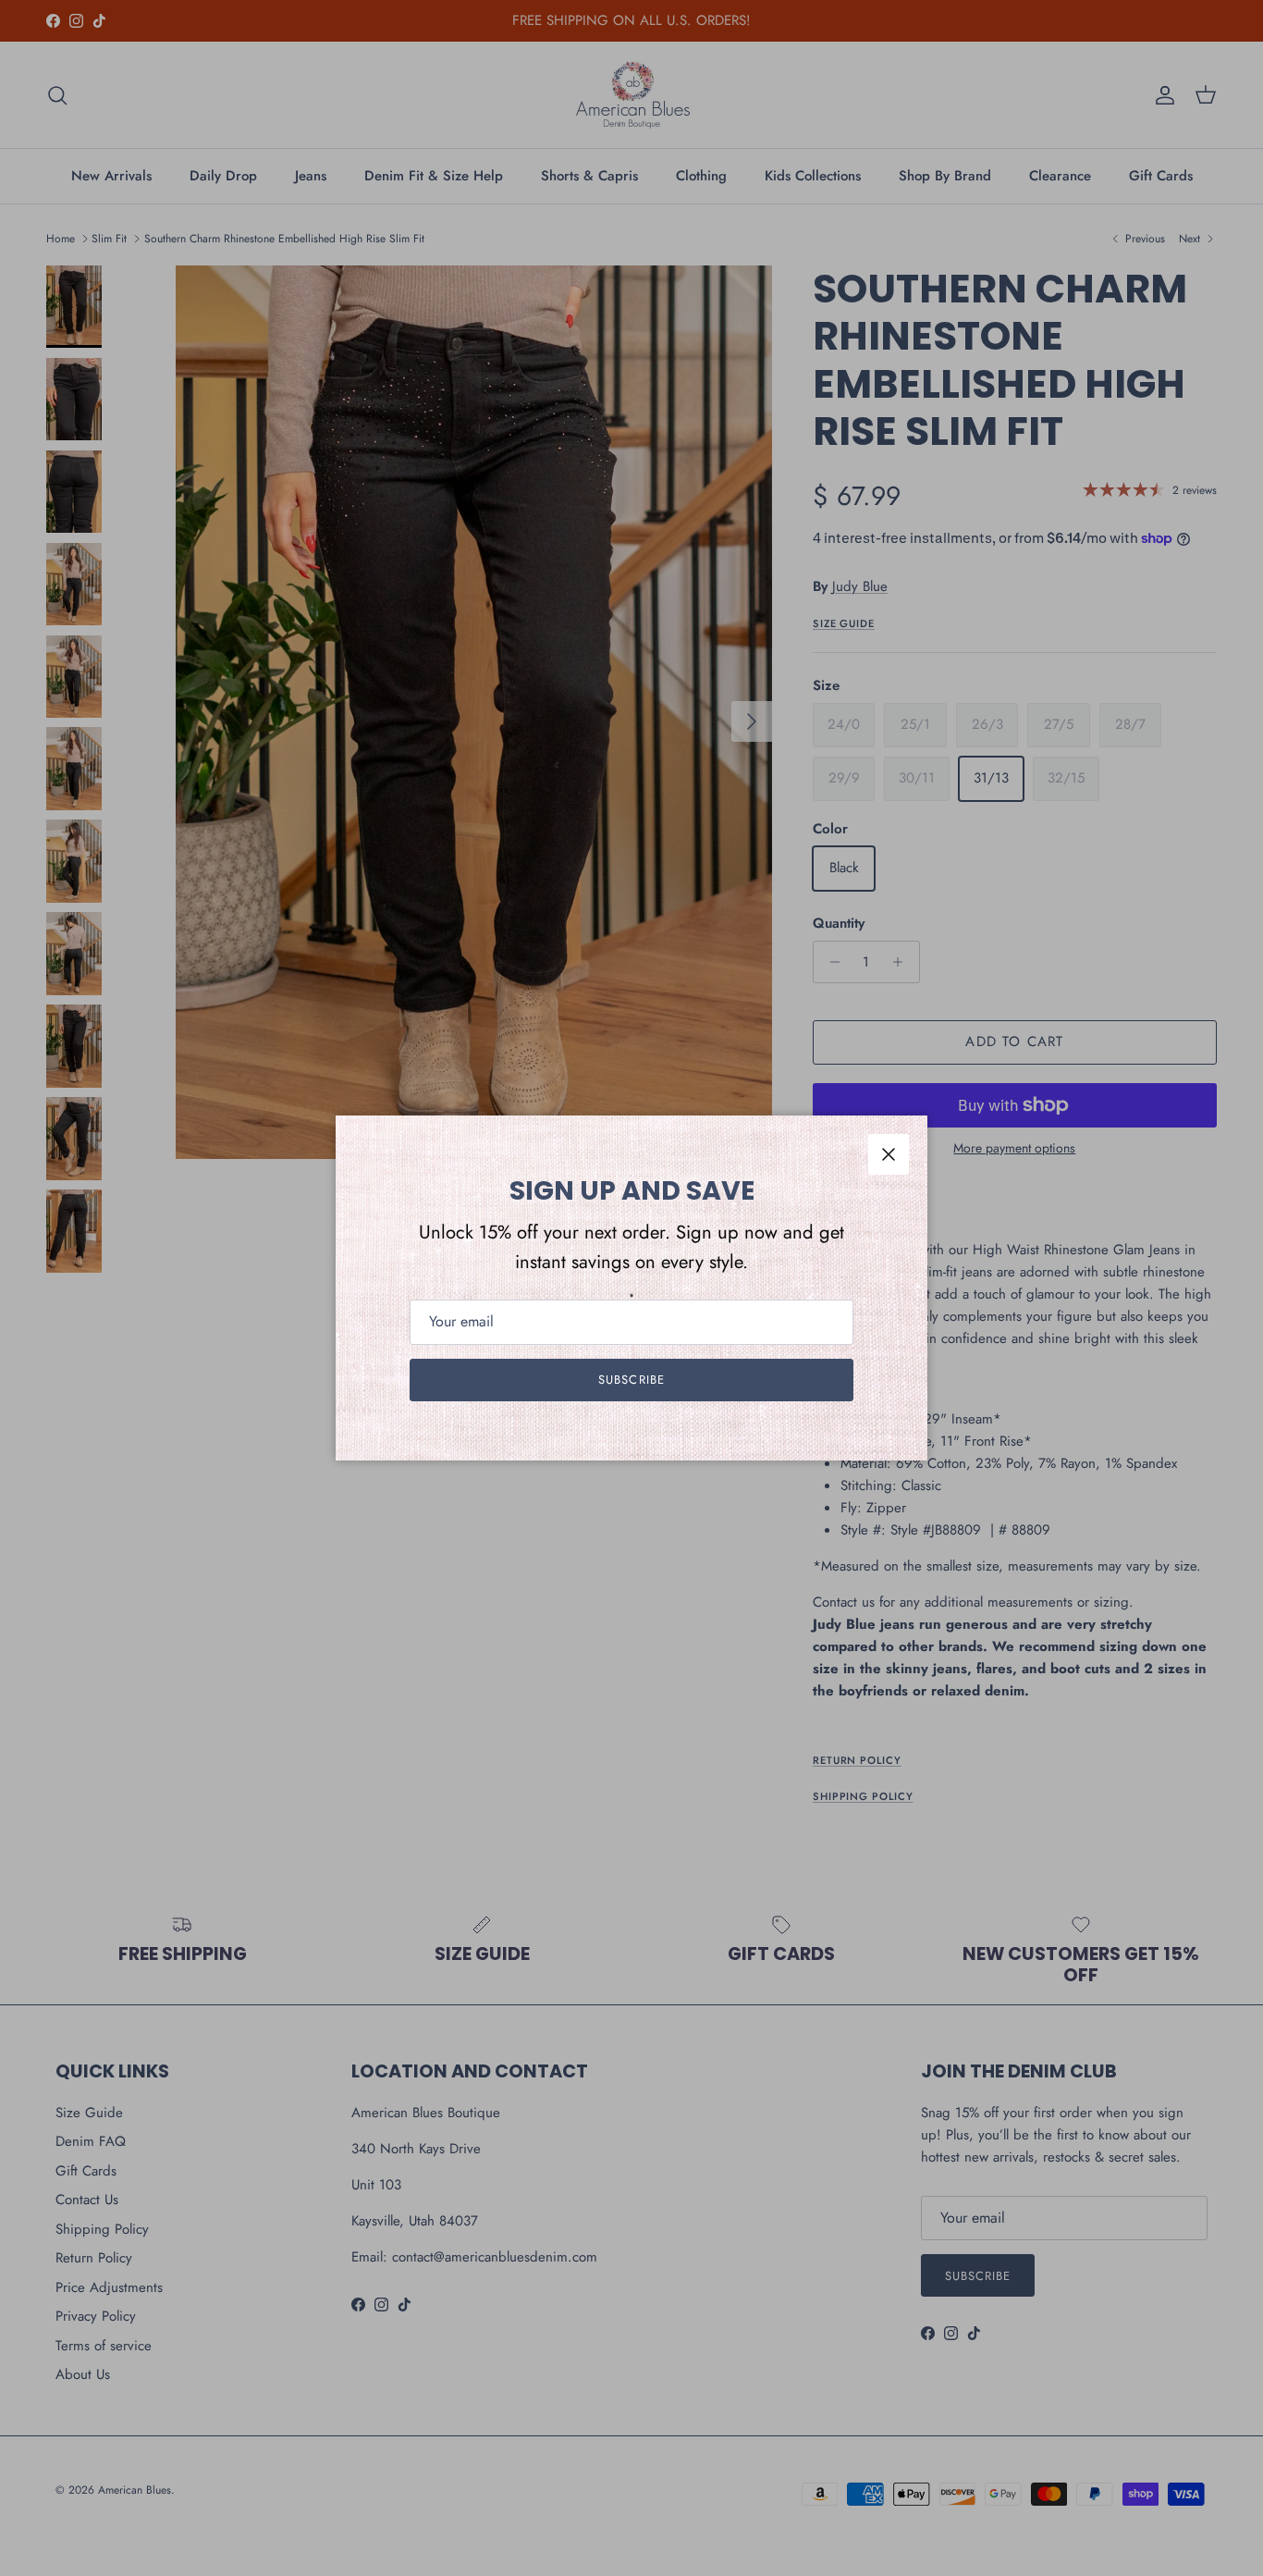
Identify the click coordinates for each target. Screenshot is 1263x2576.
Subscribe (631, 1380)
